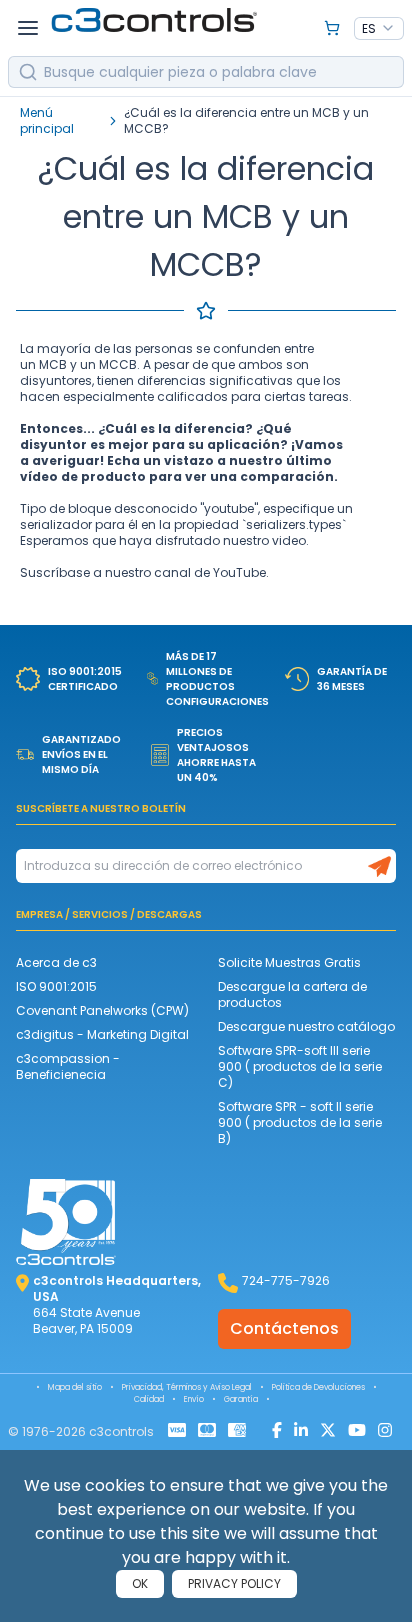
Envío (194, 1399)
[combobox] (379, 29)
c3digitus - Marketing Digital (102, 1034)
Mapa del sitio (75, 1387)
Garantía (241, 1399)
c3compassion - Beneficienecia (68, 1066)
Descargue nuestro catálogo (306, 1026)
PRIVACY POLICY (234, 1583)
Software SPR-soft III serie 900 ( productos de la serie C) (300, 1066)
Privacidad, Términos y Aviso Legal (187, 1387)
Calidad (149, 1399)
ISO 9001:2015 (56, 986)
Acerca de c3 (56, 962)
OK (140, 1583)
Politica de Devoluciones (318, 1387)
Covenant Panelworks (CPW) (102, 1010)
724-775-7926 (286, 1280)
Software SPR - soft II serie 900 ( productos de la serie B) (300, 1122)
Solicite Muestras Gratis (289, 962)
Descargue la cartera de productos (292, 994)
